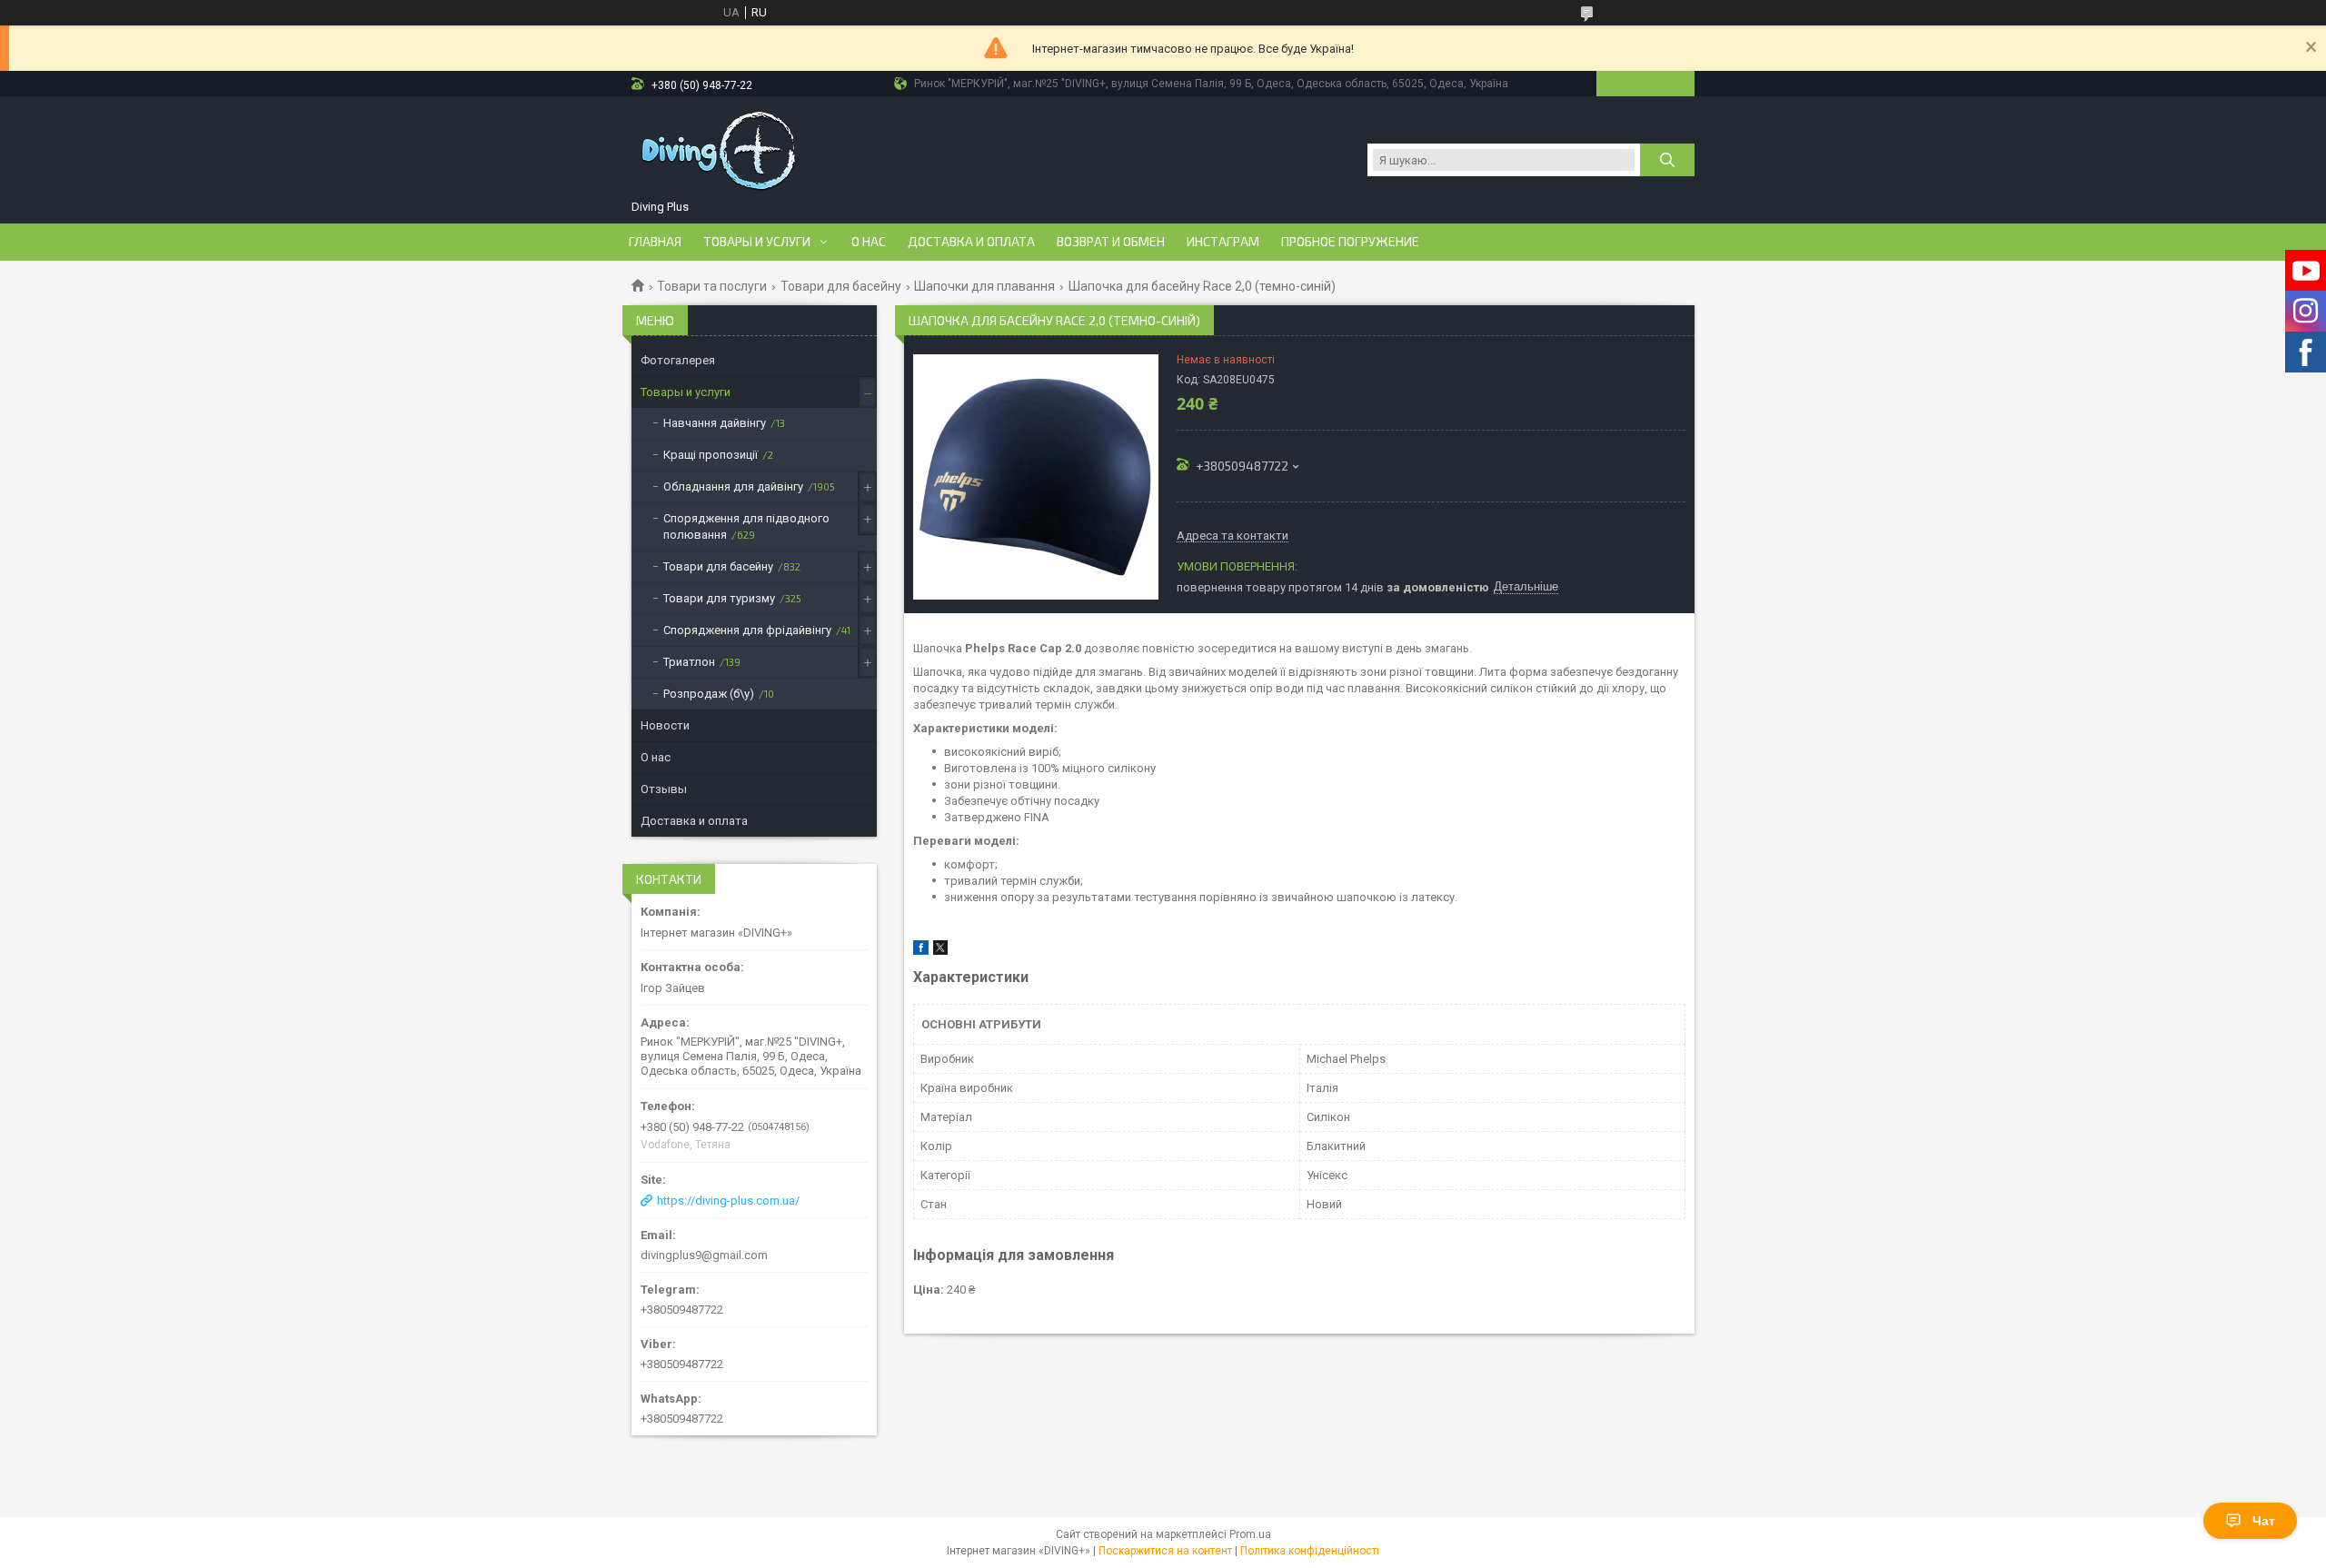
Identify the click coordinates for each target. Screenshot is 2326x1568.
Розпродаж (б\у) (709, 694)
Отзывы (664, 789)
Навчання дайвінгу (715, 423)
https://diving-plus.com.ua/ (728, 1201)
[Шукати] (1667, 160)
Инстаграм (1223, 242)
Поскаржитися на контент (1165, 1551)
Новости (665, 725)
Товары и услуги (757, 242)
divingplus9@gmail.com (704, 1255)
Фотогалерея (678, 360)
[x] (940, 951)
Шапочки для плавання (984, 286)
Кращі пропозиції (711, 455)
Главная (655, 242)
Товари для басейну (841, 286)
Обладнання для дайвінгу (733, 486)
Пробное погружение (1350, 242)
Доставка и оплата (971, 242)
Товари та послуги (712, 286)
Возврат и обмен (1111, 242)
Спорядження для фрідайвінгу (747, 630)
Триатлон (689, 662)
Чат (2264, 1521)
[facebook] (921, 951)
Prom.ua (1250, 1534)
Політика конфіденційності (1310, 1551)
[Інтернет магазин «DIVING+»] (721, 151)
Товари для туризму (719, 598)
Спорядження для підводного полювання (746, 526)
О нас (869, 242)
